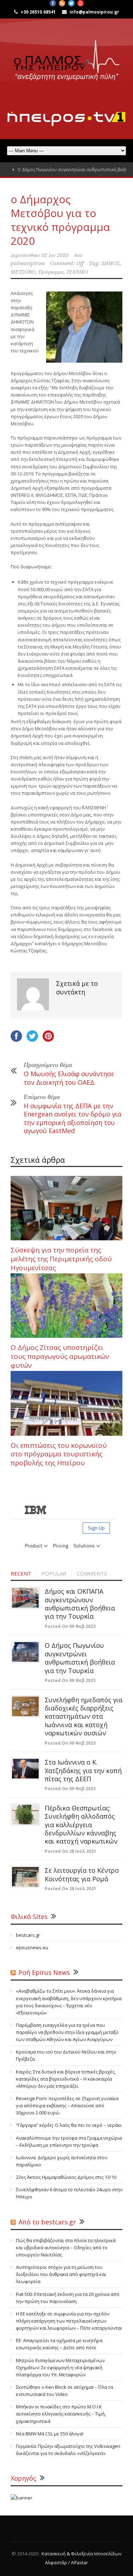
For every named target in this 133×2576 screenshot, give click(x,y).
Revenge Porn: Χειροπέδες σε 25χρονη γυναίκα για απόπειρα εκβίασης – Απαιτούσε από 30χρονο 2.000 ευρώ (67, 2106)
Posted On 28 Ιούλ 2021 (70, 1851)
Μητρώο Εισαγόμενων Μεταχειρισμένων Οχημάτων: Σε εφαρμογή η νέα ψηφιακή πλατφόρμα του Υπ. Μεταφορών (60, 2367)
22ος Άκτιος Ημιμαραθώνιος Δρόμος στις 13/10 (66, 2177)
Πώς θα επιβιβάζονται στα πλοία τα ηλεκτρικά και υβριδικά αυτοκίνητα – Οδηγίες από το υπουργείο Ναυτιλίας (66, 2248)
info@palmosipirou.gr (94, 12)
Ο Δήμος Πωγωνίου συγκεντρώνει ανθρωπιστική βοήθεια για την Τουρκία (80, 1658)
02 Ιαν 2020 (55, 255)
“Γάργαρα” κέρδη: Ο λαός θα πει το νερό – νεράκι (69, 2125)
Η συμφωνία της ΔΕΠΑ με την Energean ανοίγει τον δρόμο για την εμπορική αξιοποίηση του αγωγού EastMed (73, 1118)
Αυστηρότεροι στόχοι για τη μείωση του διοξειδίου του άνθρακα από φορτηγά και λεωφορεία (61, 2274)
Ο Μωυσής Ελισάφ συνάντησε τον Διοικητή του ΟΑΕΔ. (69, 1078)
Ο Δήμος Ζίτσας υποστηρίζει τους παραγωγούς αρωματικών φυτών (60, 1356)
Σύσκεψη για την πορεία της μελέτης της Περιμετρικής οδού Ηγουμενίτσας (61, 1259)
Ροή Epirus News (44, 1972)
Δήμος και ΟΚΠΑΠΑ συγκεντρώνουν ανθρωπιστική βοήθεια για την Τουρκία (80, 1604)
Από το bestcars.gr (47, 2222)
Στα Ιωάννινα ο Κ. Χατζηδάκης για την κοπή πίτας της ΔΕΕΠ (83, 1770)
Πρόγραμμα (51, 272)
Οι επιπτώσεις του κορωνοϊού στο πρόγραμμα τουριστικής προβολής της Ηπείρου (59, 1454)
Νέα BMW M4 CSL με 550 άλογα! (50, 2434)
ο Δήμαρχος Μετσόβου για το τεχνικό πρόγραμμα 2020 (60, 220)
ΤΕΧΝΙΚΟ (77, 272)
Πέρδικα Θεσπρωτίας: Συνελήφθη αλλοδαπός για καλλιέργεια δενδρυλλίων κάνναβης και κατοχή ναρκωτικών (81, 1825)
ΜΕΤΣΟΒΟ (23, 272)
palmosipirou (28, 263)
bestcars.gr (28, 1935)
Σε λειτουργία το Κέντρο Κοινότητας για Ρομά (82, 1874)
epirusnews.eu (32, 1947)
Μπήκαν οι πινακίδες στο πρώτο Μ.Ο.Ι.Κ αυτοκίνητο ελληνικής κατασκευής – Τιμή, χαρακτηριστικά (61, 2414)
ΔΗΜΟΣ (110, 263)
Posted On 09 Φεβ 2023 (70, 1626)
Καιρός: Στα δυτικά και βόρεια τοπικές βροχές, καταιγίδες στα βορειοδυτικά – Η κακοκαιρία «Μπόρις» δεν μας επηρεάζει (66, 2079)
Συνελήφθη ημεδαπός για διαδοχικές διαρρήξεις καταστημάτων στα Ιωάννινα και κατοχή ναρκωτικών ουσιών (84, 1717)
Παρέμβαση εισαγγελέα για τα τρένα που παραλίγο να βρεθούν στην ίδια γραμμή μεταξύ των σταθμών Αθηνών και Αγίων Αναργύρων (67, 2032)
